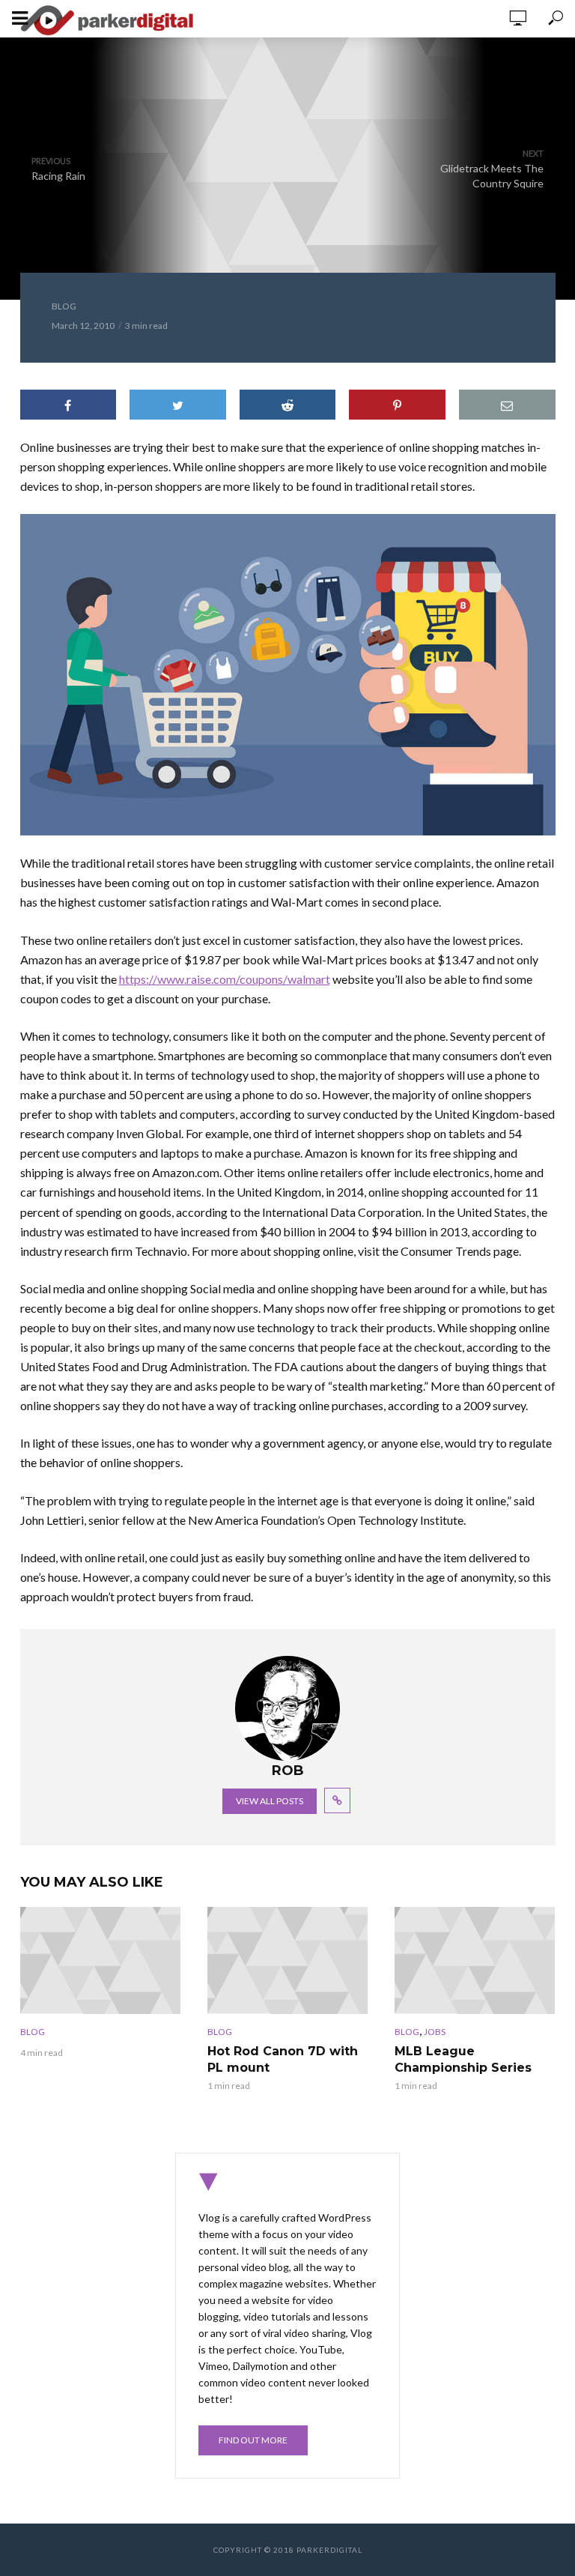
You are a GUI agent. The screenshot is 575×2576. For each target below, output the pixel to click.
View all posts (270, 1801)
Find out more (253, 2440)
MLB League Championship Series (463, 2059)
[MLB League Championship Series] (475, 1960)
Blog (64, 306)
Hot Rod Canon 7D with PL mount (283, 2059)
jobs (435, 2032)
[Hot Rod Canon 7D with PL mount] (287, 1960)
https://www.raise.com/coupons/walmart (225, 979)
